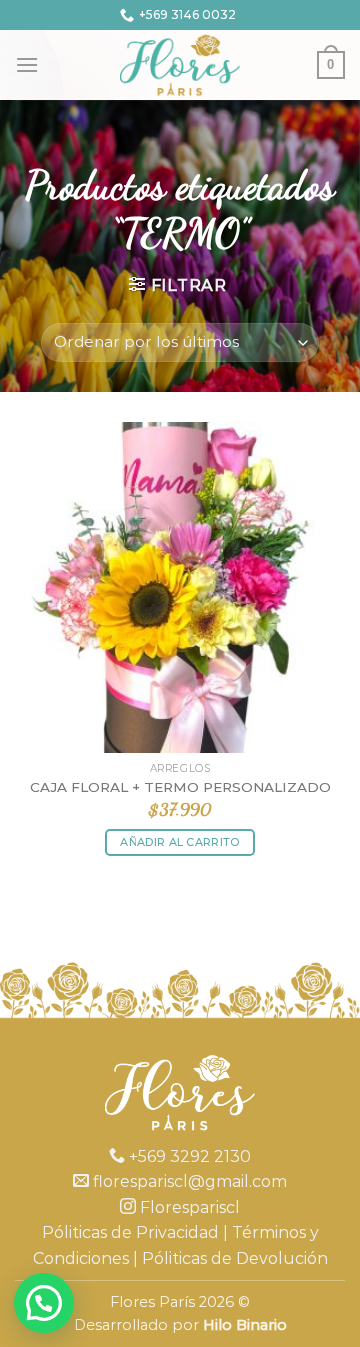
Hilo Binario (245, 1325)
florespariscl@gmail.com (188, 1181)
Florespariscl (188, 1207)
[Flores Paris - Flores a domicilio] (180, 65)
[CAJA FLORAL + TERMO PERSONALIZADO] (180, 587)
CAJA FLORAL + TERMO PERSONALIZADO (180, 787)
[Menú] (27, 64)
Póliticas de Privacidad (130, 1232)
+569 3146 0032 (187, 14)
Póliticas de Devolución (235, 1258)
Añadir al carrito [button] (180, 842)
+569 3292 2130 (188, 1156)
